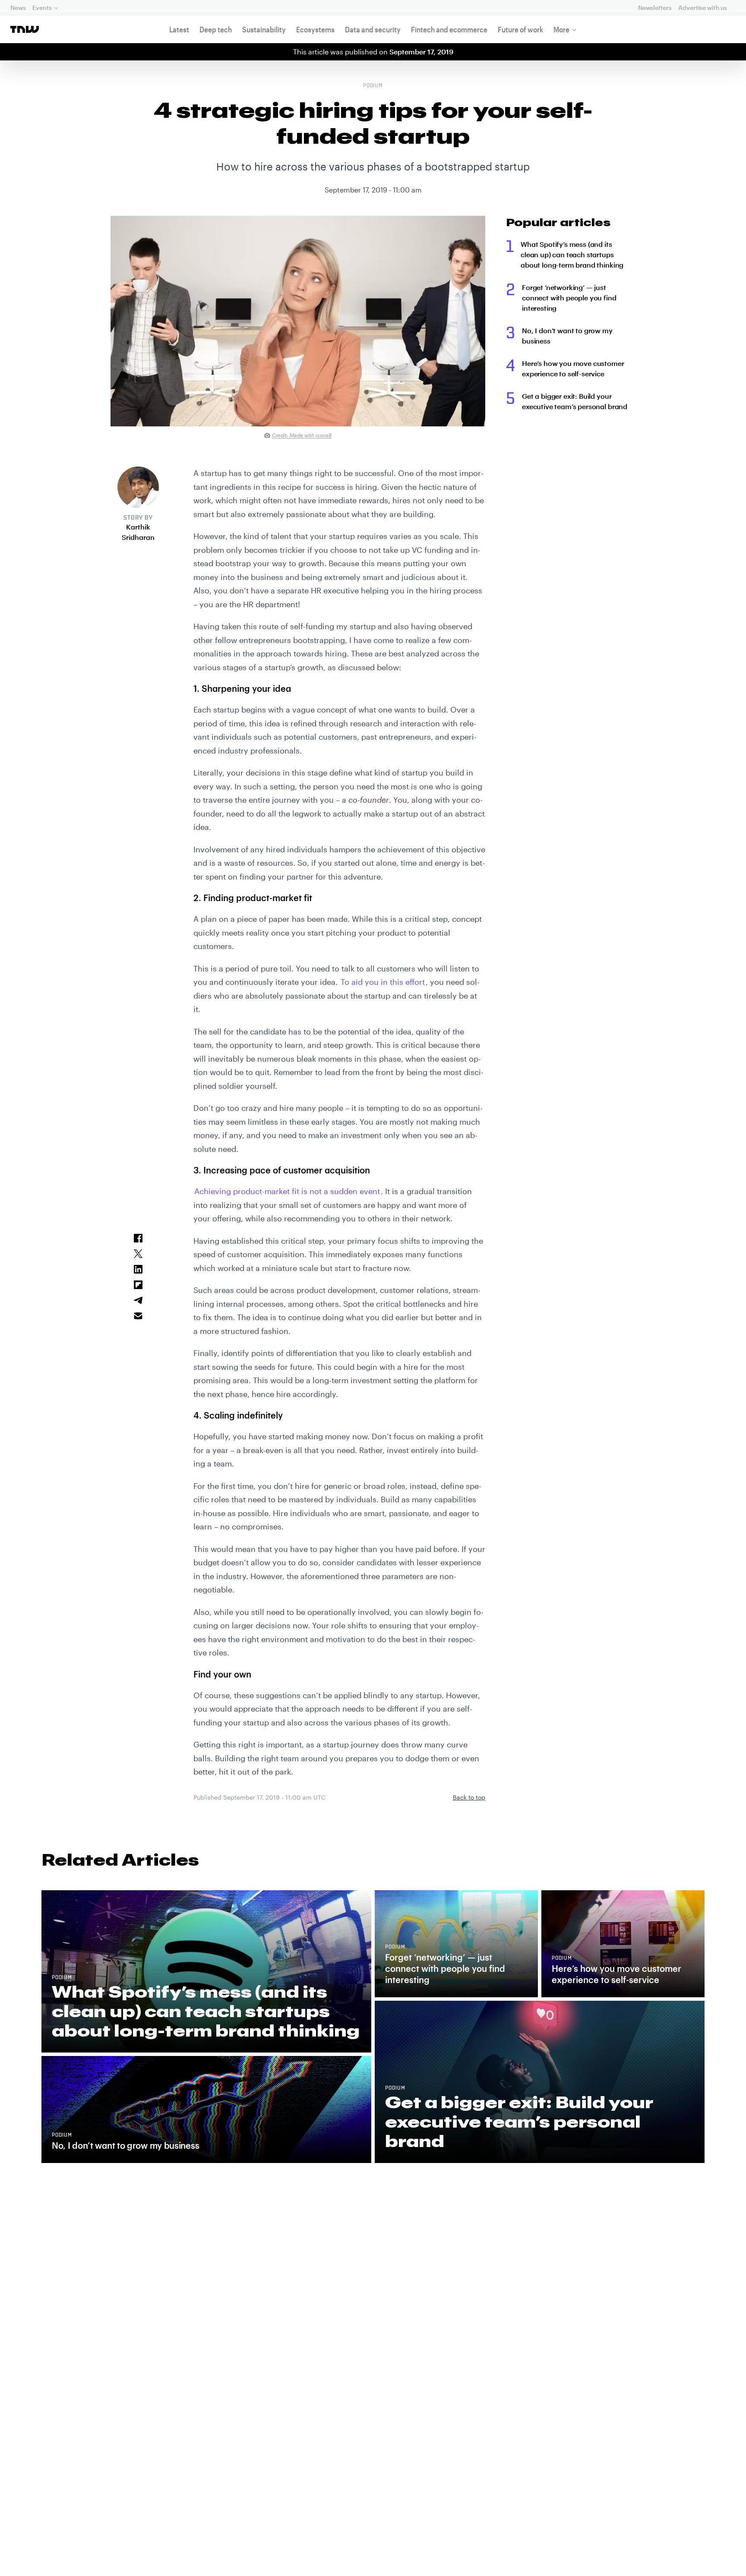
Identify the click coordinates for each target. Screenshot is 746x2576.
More (561, 29)
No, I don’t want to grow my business (567, 336)
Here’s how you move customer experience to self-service (573, 368)
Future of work (520, 29)
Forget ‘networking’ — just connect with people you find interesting (569, 298)
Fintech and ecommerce (449, 29)
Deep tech (216, 29)
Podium (373, 86)
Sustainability (264, 29)
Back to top (469, 1797)
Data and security (373, 29)
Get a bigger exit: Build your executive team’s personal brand (575, 401)
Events (42, 8)
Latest (179, 29)
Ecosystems (315, 29)
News (18, 8)
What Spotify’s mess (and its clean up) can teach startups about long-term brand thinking (572, 254)
